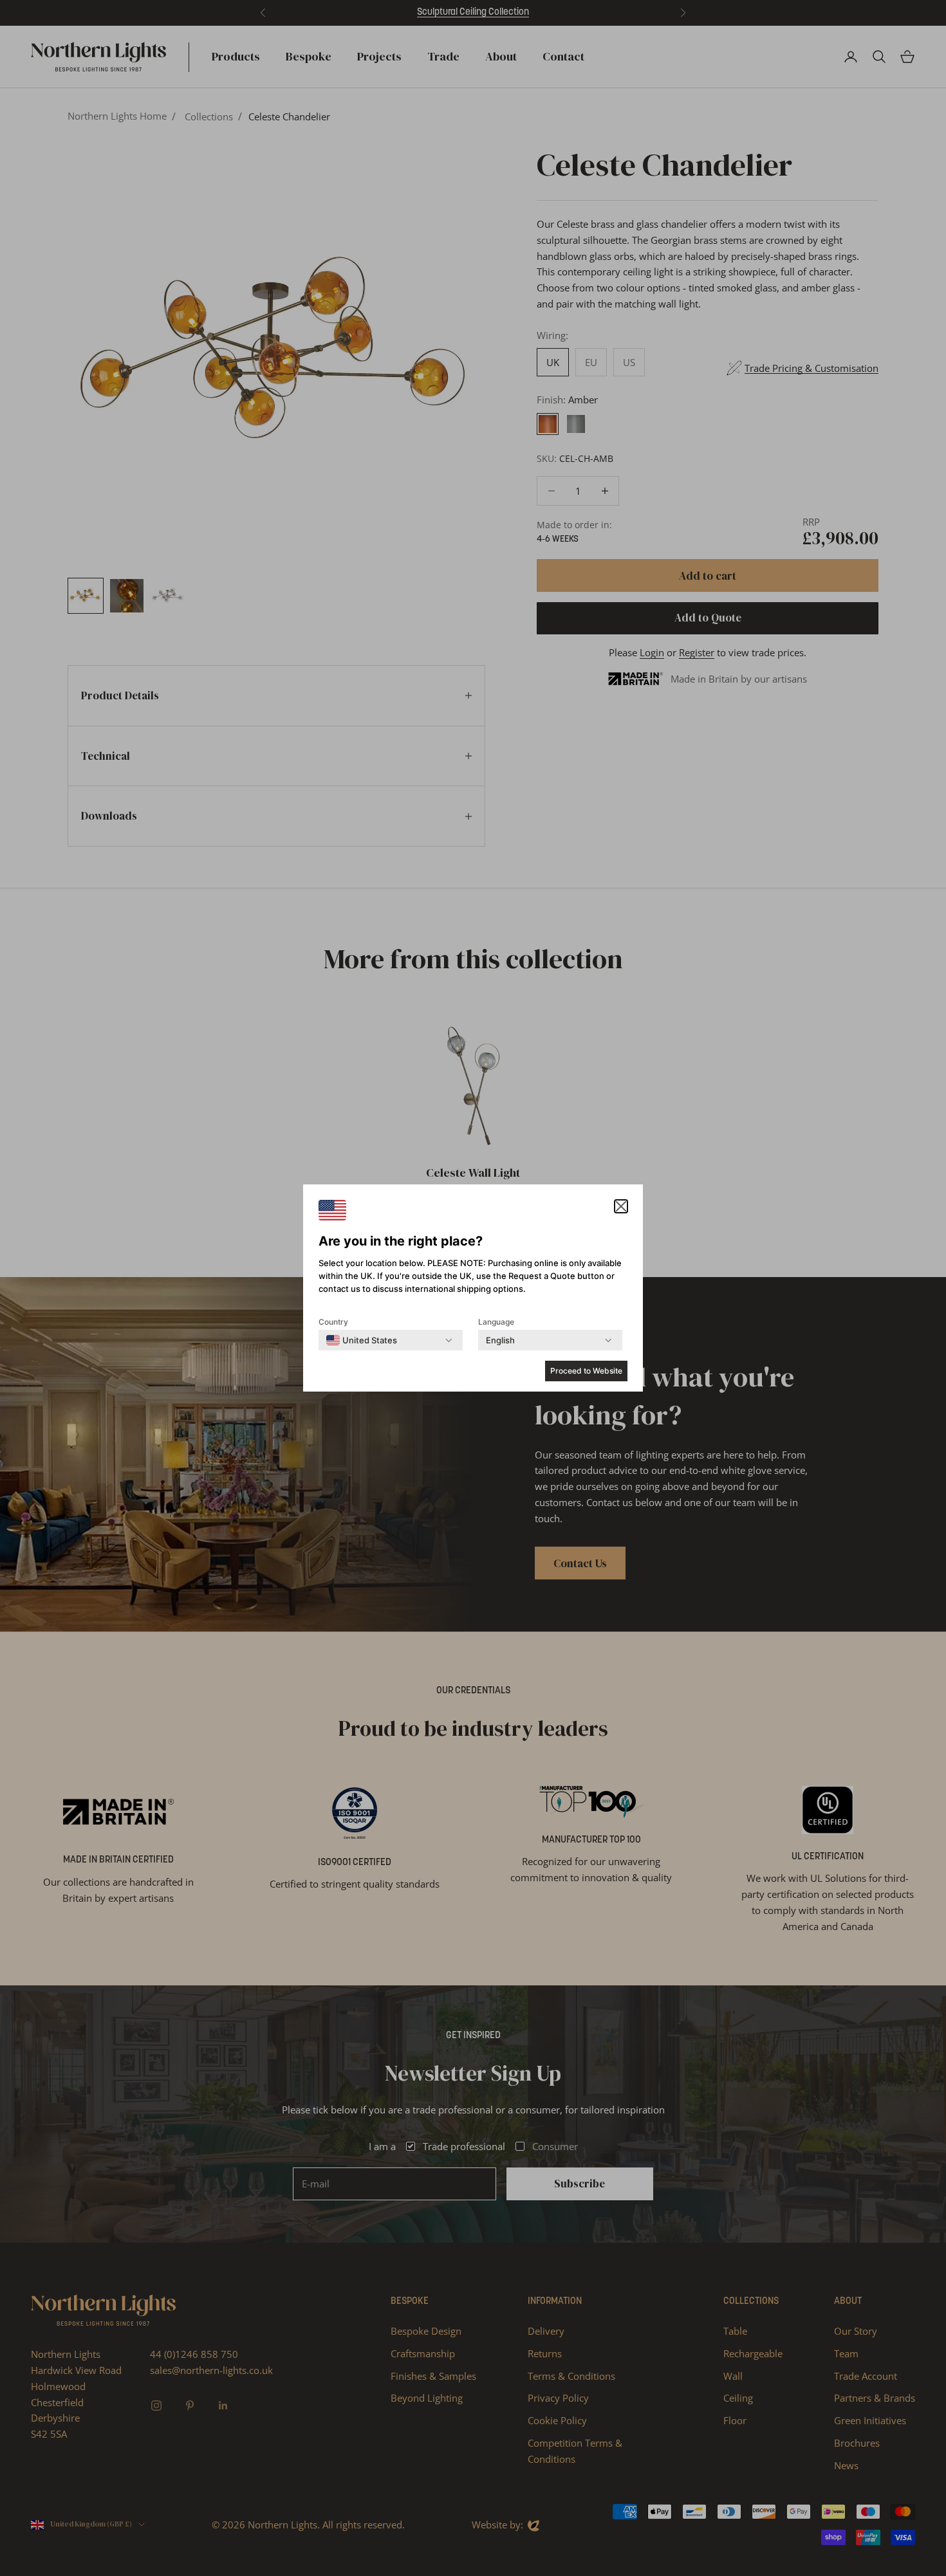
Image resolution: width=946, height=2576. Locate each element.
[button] (621, 1206)
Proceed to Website (586, 1371)
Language (496, 1322)
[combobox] (362, 1340)
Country (333, 1322)
